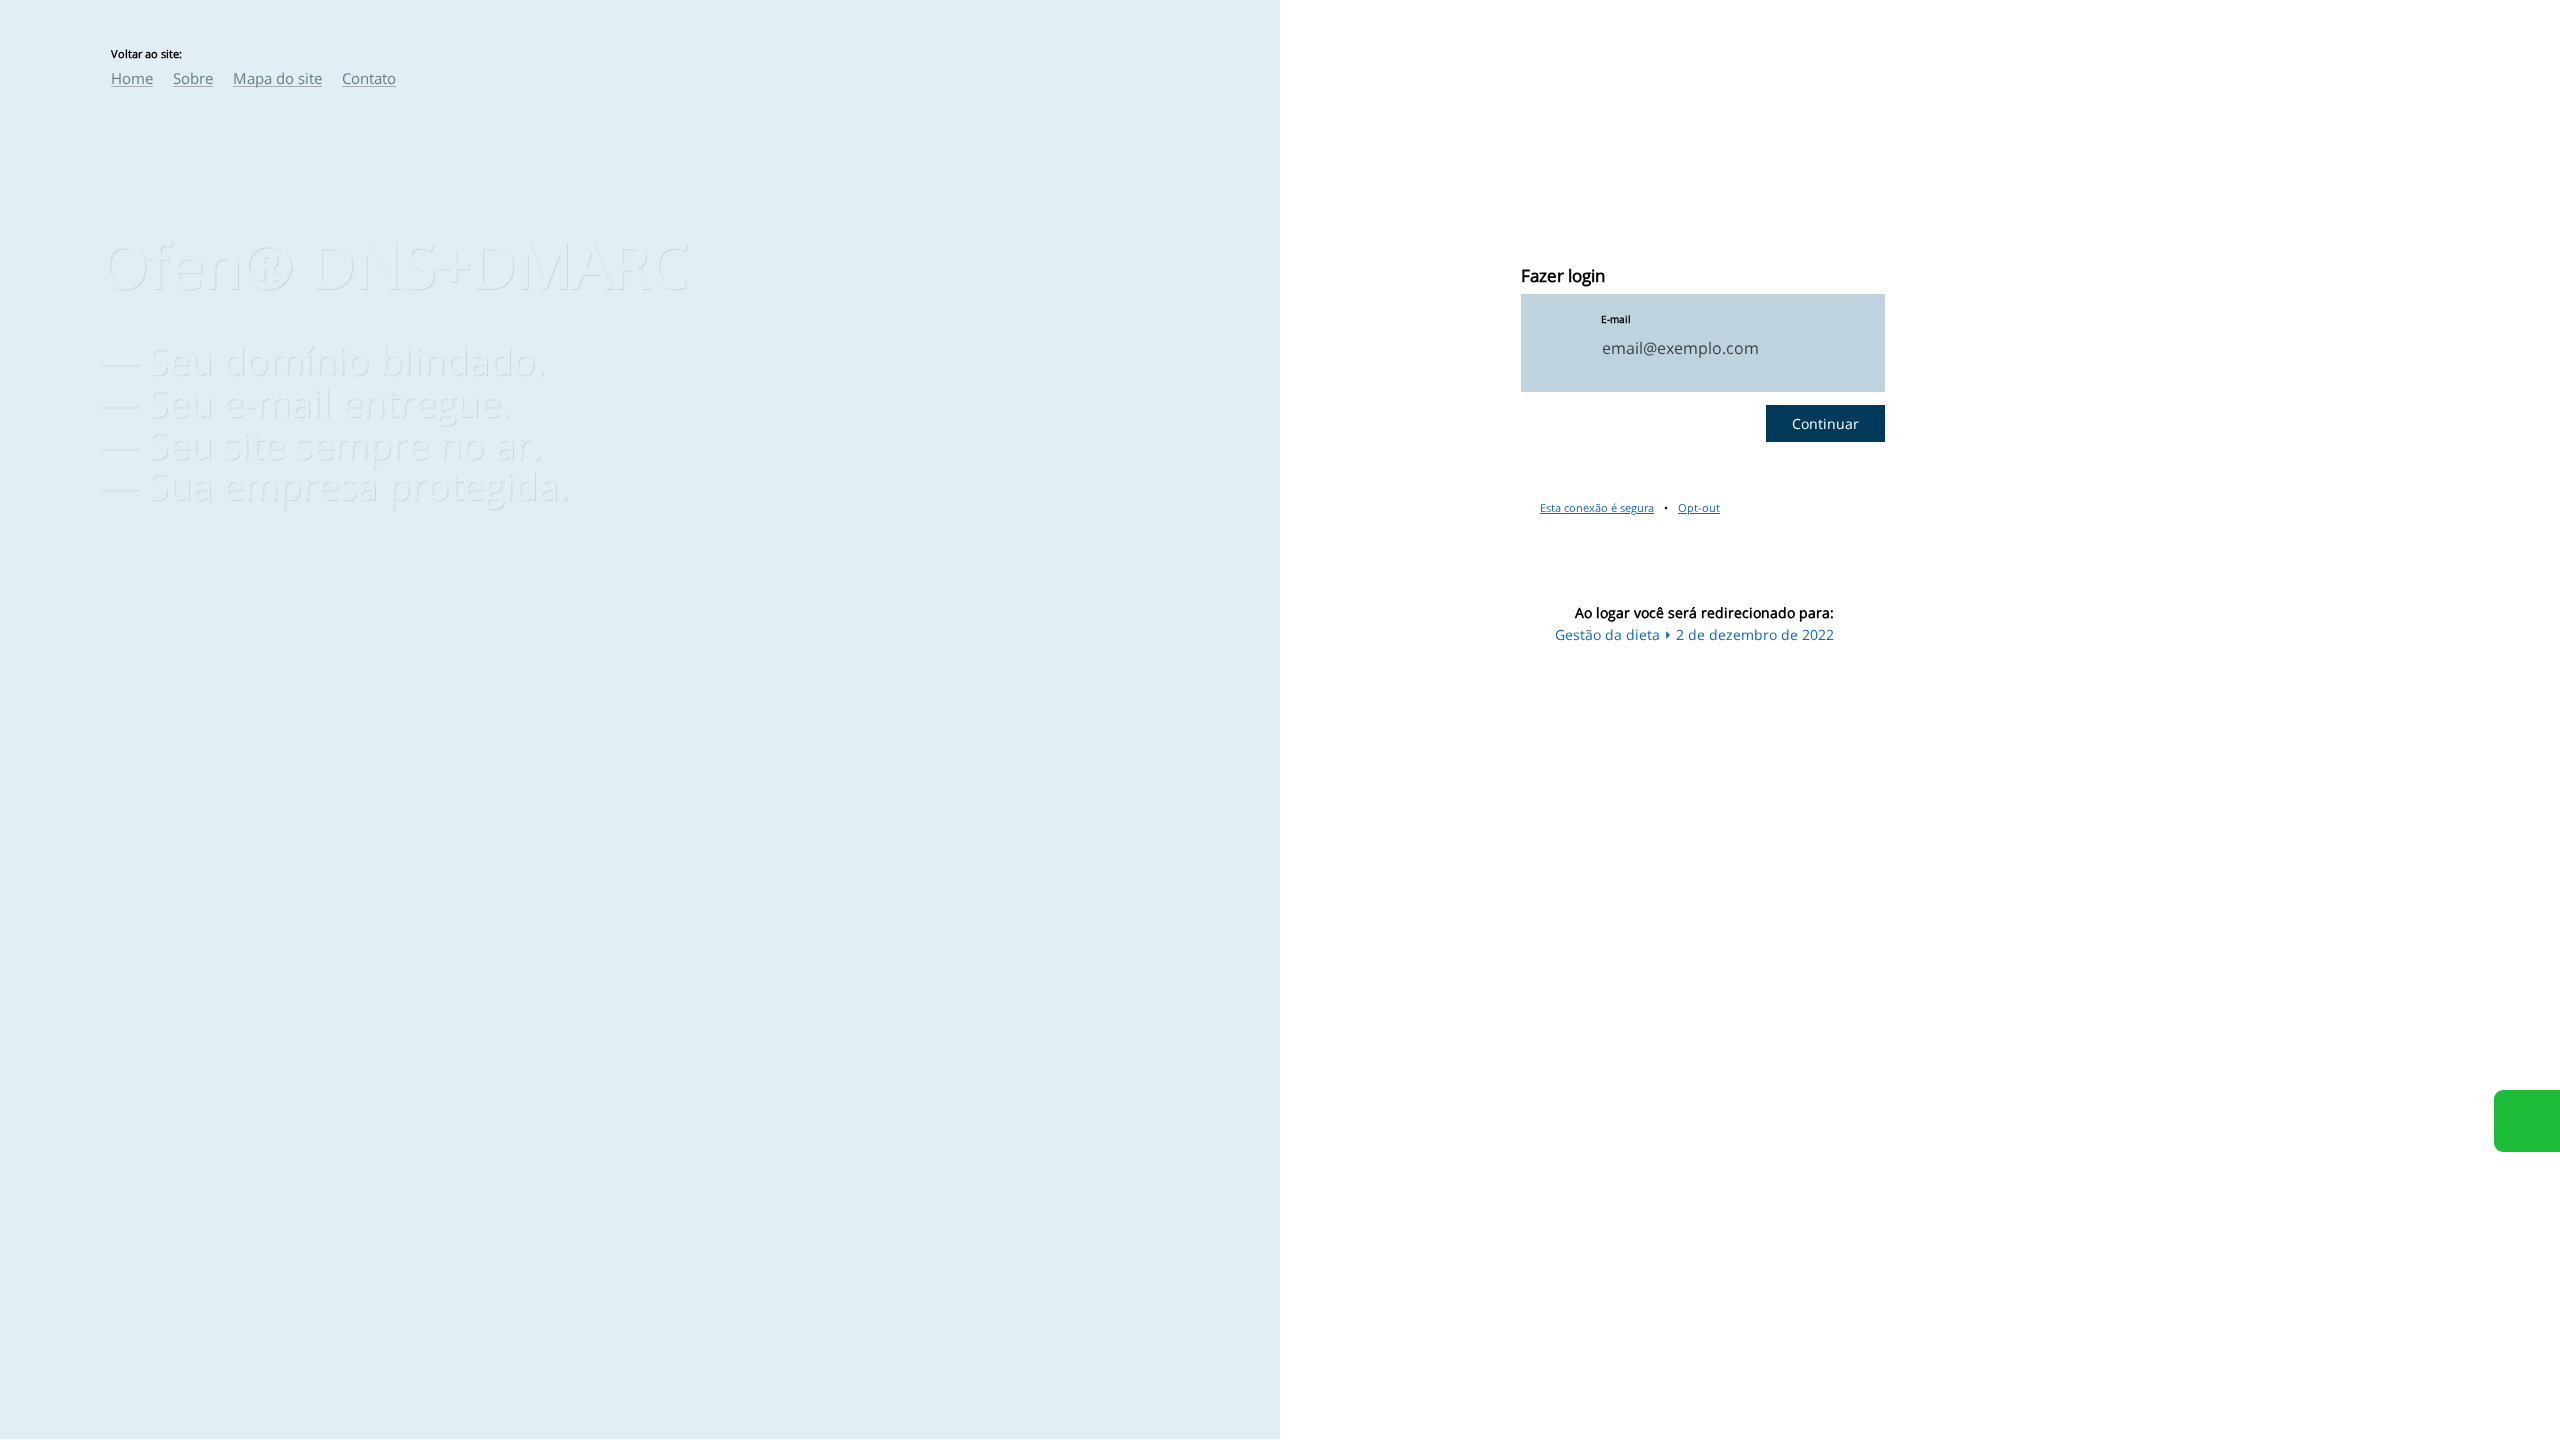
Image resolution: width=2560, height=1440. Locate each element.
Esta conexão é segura (1597, 507)
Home (132, 78)
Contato (369, 78)
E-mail (1616, 319)
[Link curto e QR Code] (60, 1385)
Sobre (193, 78)
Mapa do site (277, 78)
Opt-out (1699, 507)
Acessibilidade (60, 1305)
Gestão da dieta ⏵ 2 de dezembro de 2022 (1694, 634)
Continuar (1825, 423)
